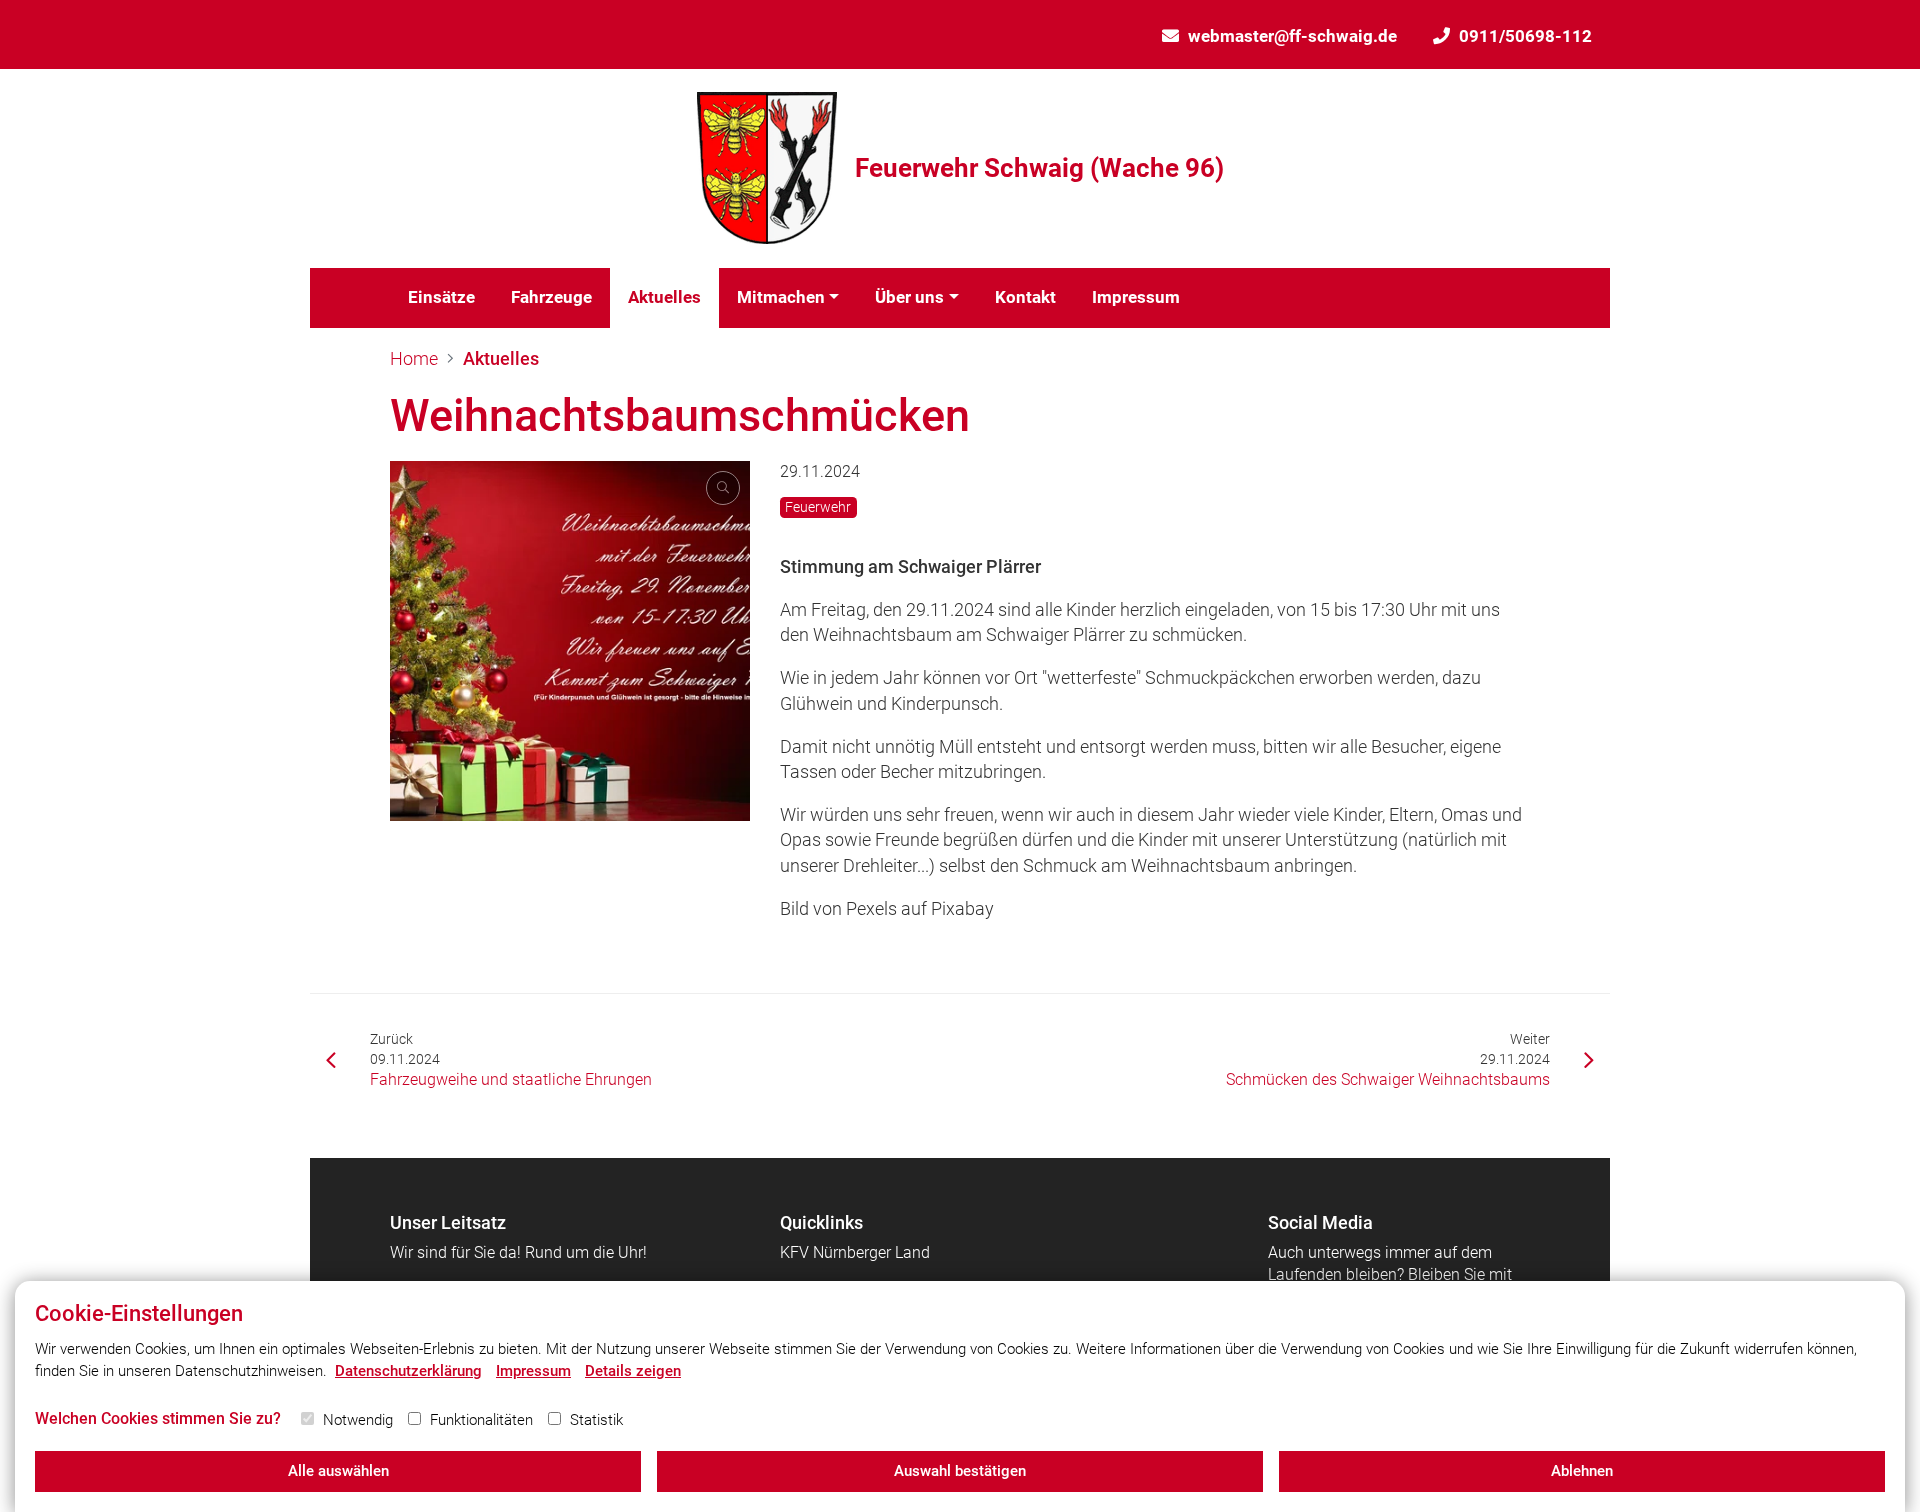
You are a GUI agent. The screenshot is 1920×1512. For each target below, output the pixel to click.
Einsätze (441, 297)
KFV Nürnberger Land (855, 1252)
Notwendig (358, 1420)
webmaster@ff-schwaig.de (1292, 36)
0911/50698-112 (1525, 36)
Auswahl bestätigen (960, 1471)
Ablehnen (1582, 1471)
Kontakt (1025, 297)
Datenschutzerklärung (408, 1371)
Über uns (909, 297)
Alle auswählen (338, 1471)
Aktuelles (664, 297)
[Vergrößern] (570, 641)
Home (414, 358)
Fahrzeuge (551, 297)
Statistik (596, 1420)
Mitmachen (781, 297)
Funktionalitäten (481, 1420)
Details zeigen (633, 1371)
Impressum (1136, 297)
